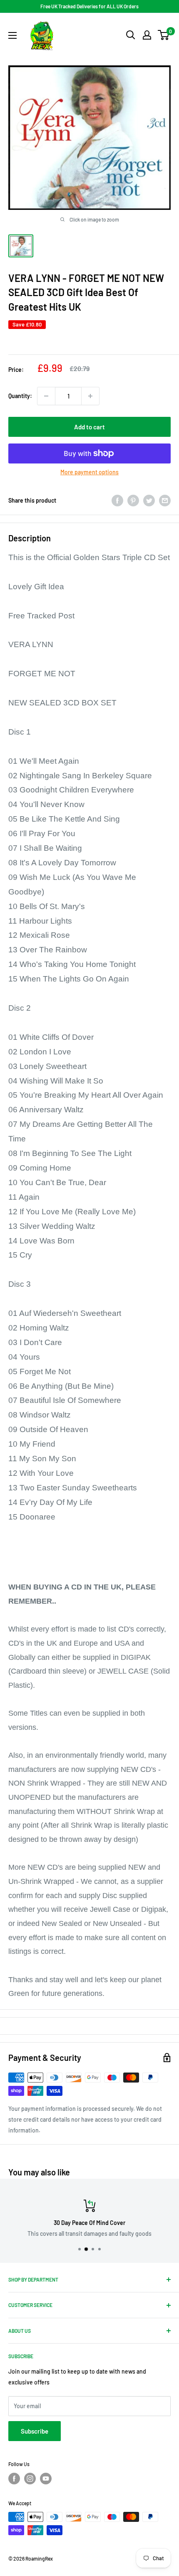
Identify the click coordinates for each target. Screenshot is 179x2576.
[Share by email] (165, 501)
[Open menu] (12, 35)
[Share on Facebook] (117, 501)
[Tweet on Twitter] (149, 501)
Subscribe (35, 2431)
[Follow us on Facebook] (14, 2479)
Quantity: (20, 396)
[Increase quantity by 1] (90, 396)
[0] (164, 35)
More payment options (89, 472)
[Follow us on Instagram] (30, 2479)
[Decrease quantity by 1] (46, 396)
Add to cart (89, 427)
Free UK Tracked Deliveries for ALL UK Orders (89, 6)
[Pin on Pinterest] (133, 501)
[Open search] (131, 35)
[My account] (147, 35)
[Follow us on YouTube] (46, 2479)
